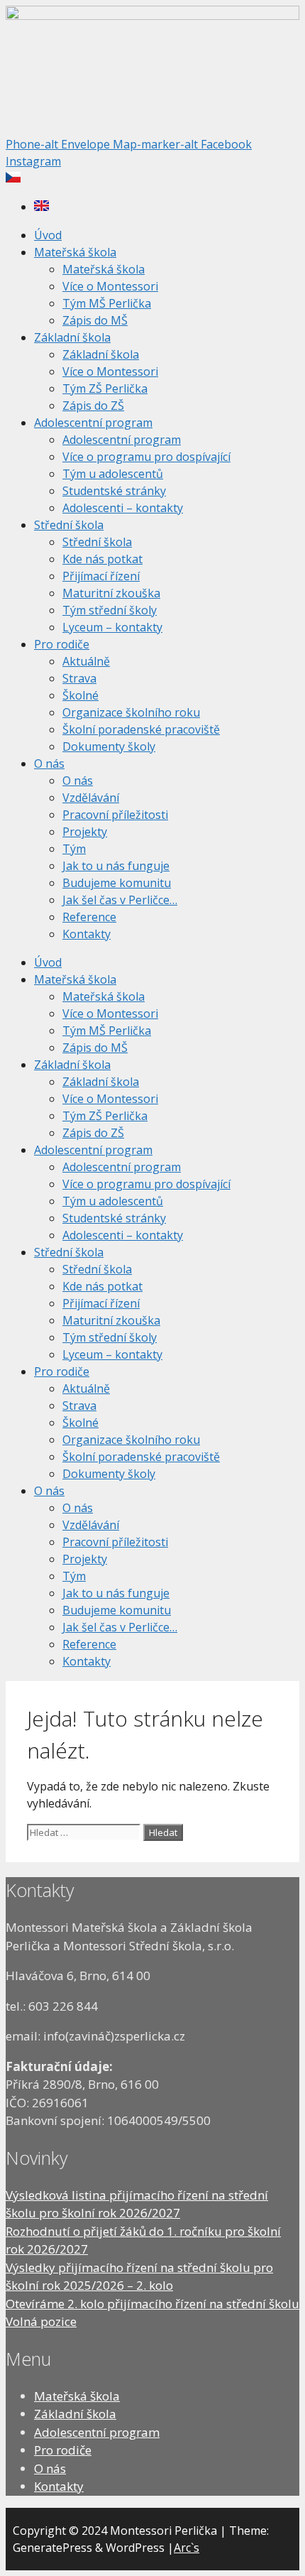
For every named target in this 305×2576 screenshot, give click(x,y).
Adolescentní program (93, 423)
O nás (49, 763)
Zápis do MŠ (95, 320)
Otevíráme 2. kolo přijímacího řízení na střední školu (152, 2304)
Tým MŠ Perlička (107, 303)
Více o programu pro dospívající (146, 457)
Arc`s (187, 2548)
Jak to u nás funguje (116, 866)
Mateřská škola (75, 252)
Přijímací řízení (101, 576)
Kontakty (87, 934)
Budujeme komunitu (117, 883)
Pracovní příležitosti (115, 815)
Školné (81, 695)
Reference (89, 917)
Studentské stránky (114, 491)
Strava (79, 678)
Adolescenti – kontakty (123, 508)
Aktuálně (86, 661)
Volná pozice (41, 2321)
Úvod (48, 235)
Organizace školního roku (131, 712)
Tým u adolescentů (113, 474)
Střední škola (69, 525)
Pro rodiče (62, 644)
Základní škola (72, 337)
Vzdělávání (91, 798)
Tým (74, 849)
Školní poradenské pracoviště (141, 729)
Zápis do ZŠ (93, 406)
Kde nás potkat (102, 559)
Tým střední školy (110, 610)
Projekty (85, 832)
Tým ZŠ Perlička (105, 388)
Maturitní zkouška (111, 593)
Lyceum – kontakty (112, 627)
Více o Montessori (110, 286)
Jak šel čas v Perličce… (120, 900)
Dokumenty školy (109, 746)
